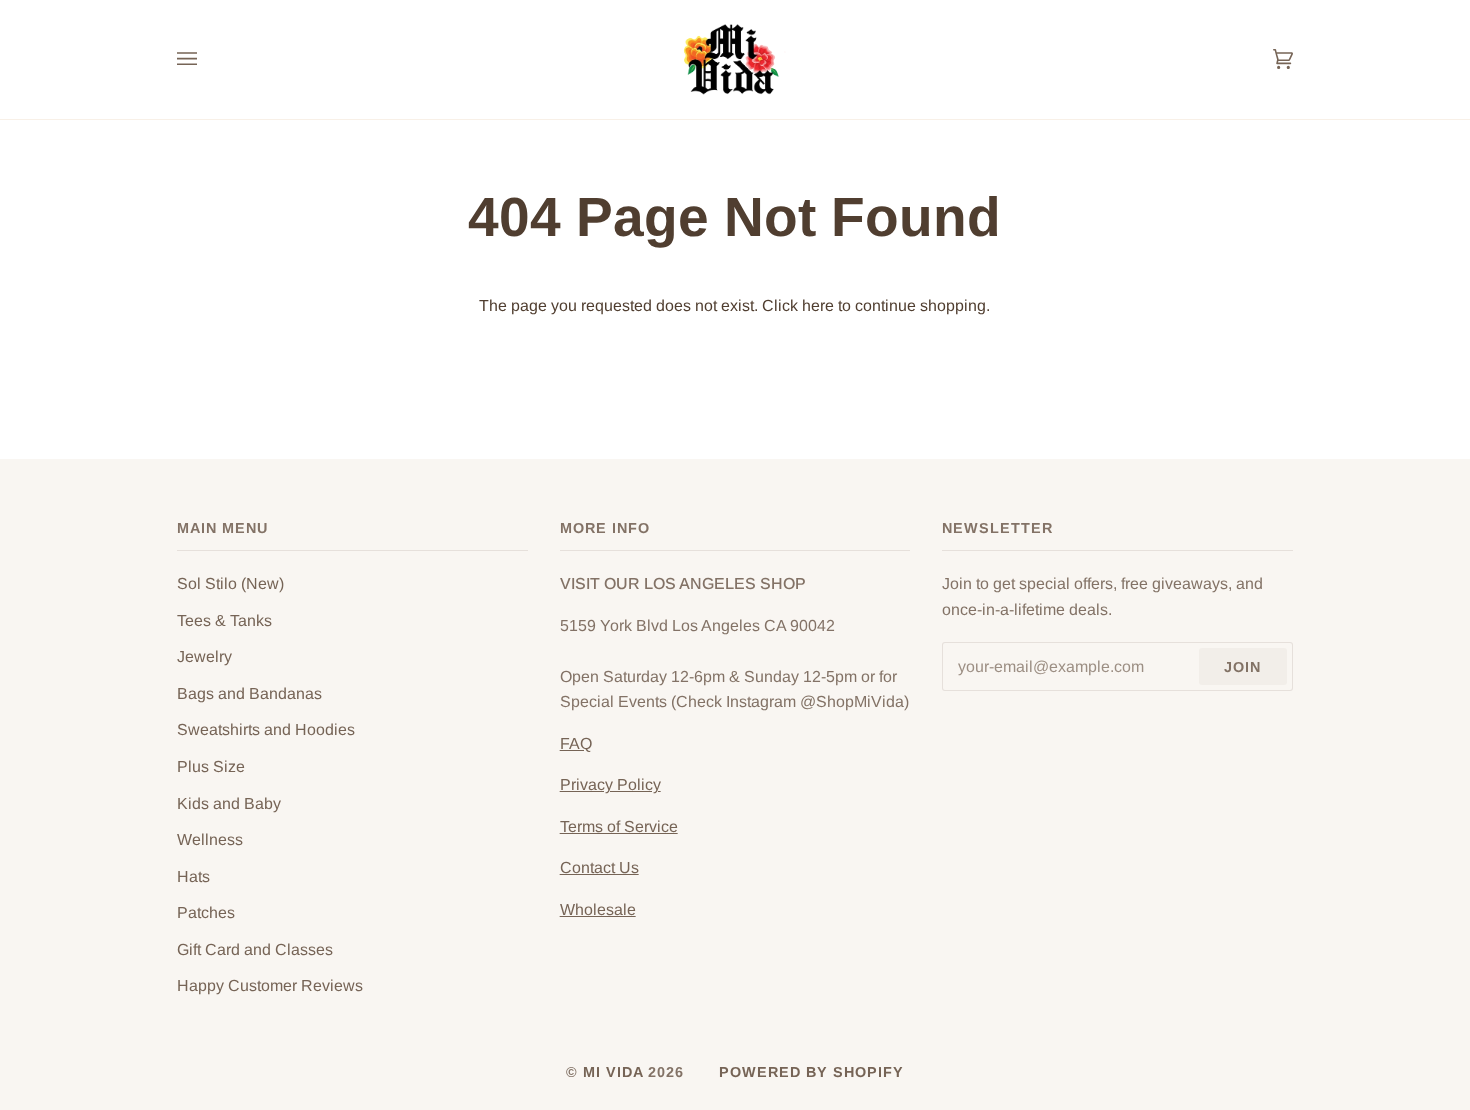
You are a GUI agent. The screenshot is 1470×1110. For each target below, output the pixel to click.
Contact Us (599, 867)
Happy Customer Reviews (270, 985)
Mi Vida (615, 1072)
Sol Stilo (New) (230, 583)
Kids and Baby (229, 803)
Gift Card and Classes (255, 949)
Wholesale (598, 909)
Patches (206, 912)
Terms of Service (619, 826)
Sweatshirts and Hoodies (266, 729)
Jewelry (204, 656)
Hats (193, 876)
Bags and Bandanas (249, 693)
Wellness (210, 839)
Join (1242, 667)
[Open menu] (207, 59)
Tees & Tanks (224, 620)
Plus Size (211, 766)
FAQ (576, 743)
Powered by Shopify (811, 1072)
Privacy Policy (610, 784)
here (818, 305)
